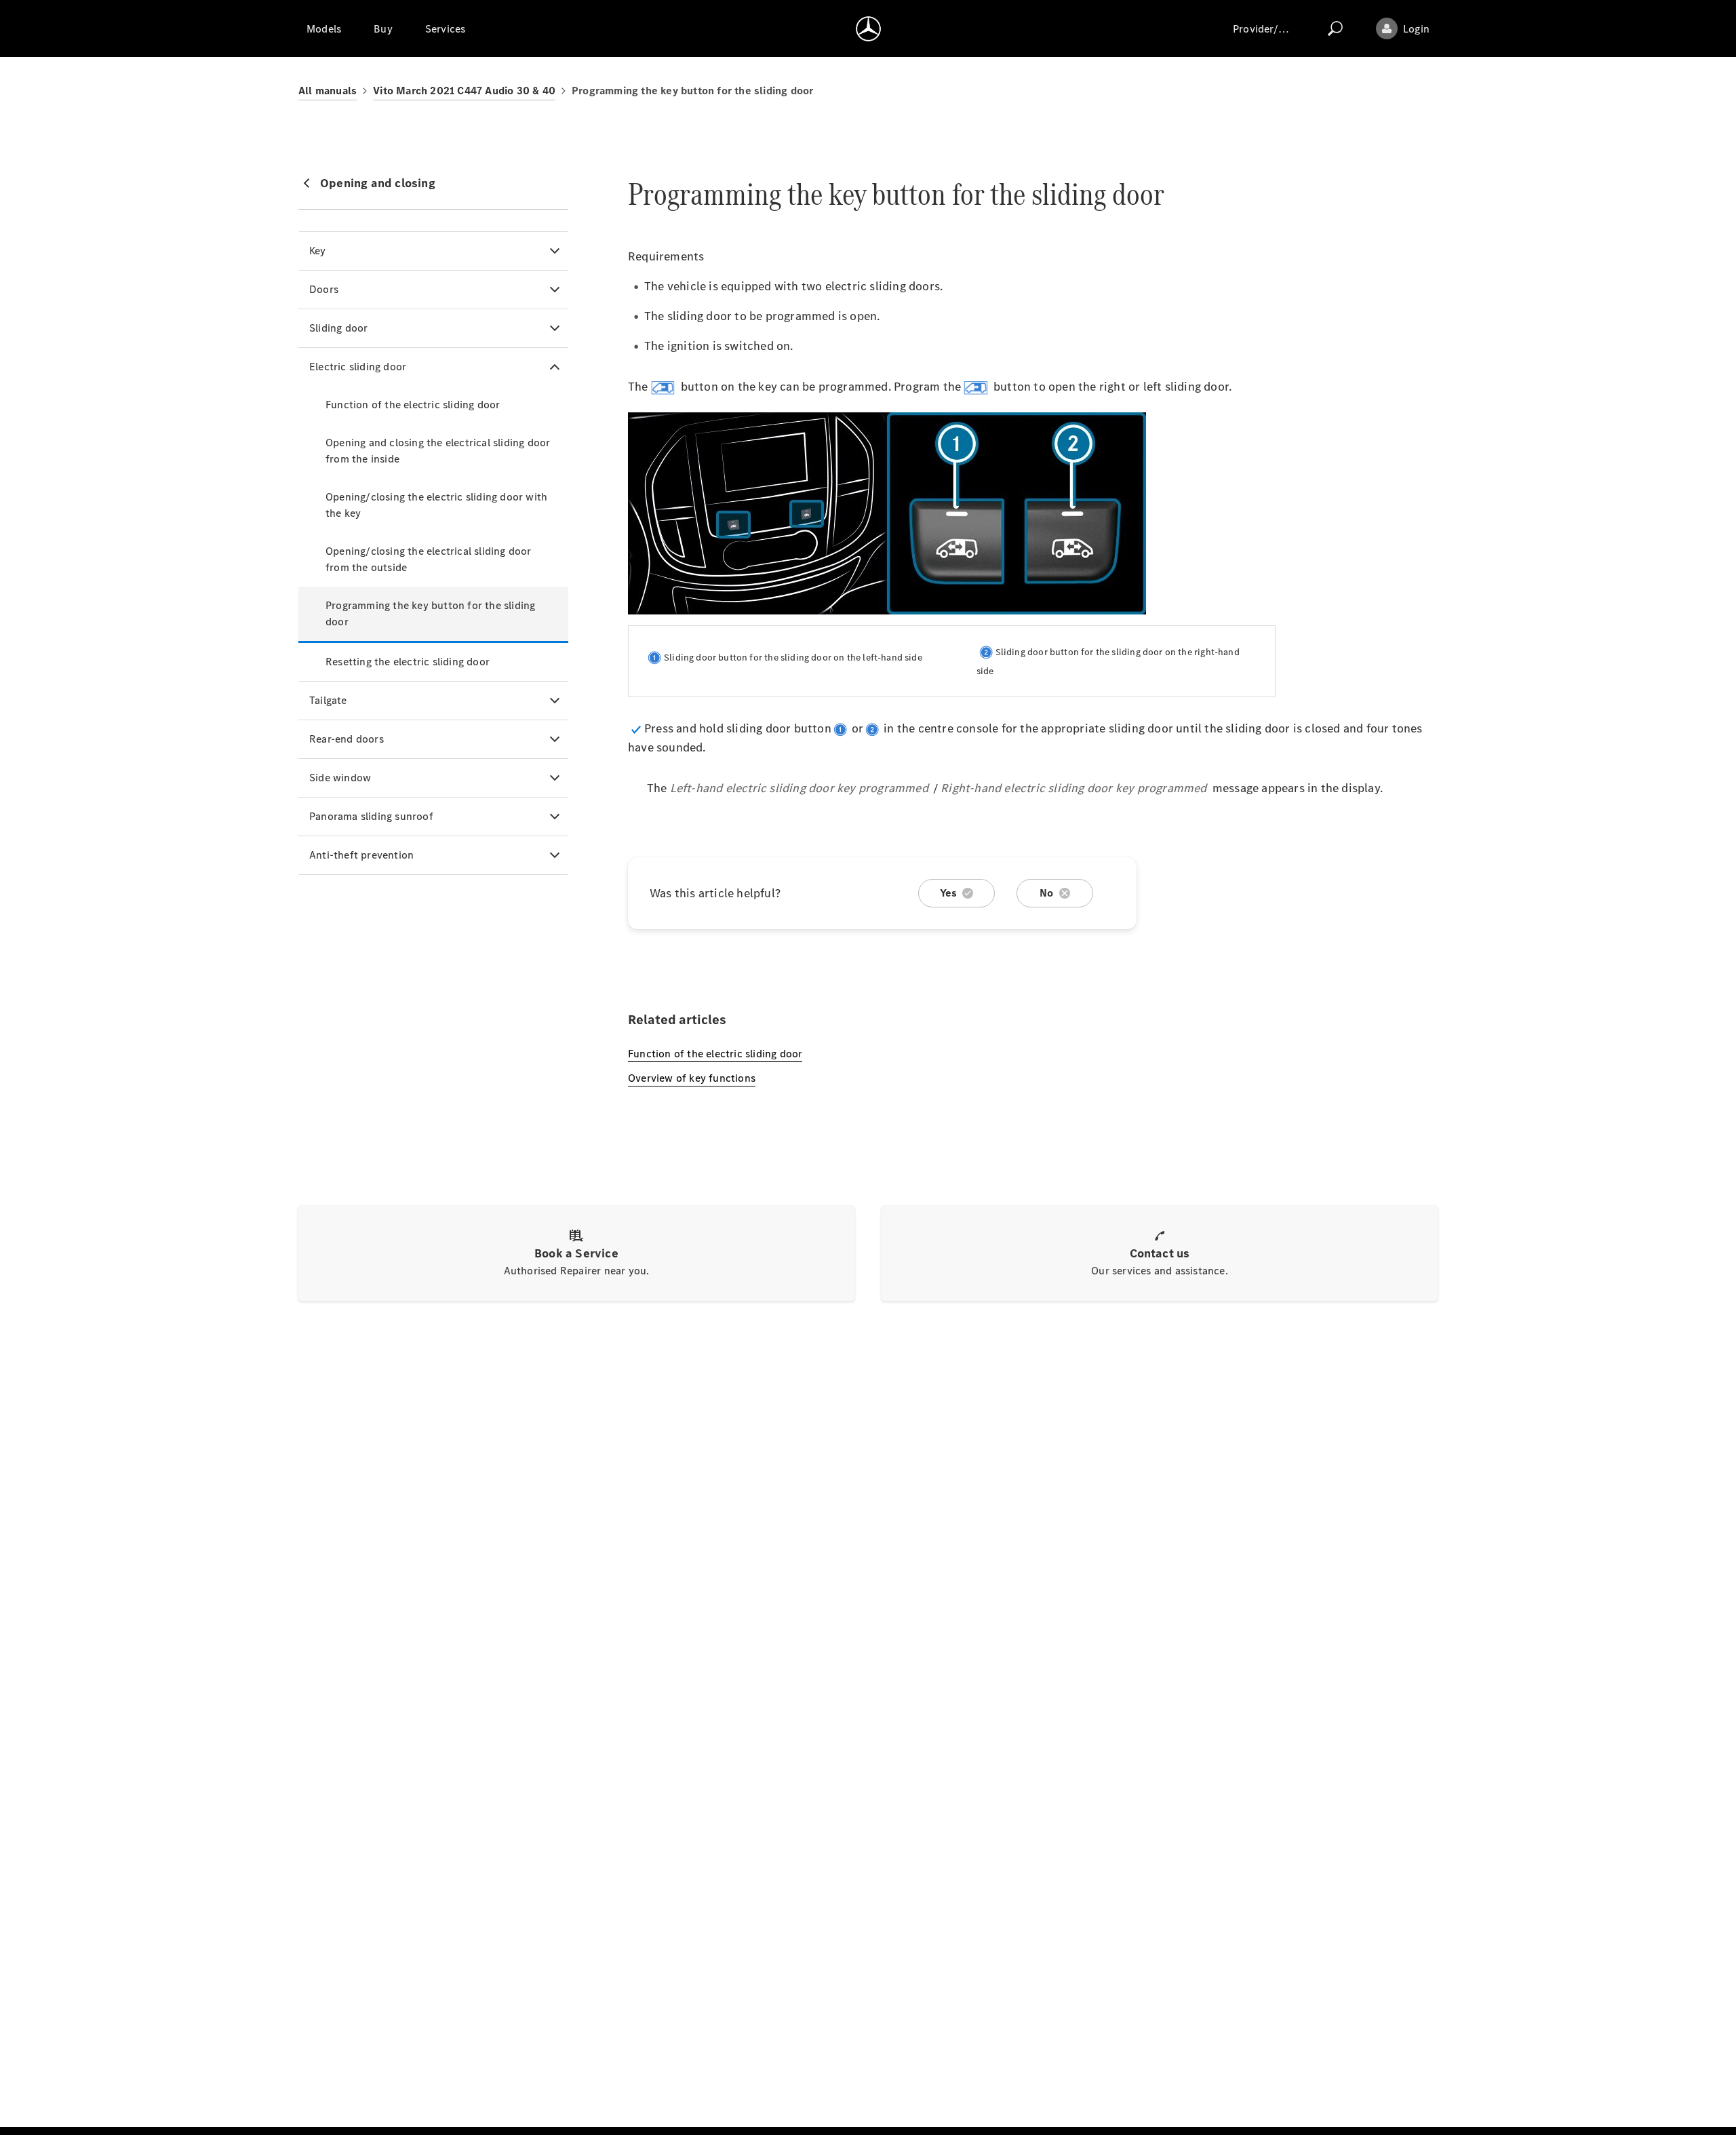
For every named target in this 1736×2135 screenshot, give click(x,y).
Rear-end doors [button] (347, 739)
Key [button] (318, 251)
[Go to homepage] (868, 28)
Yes (949, 893)
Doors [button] (324, 289)
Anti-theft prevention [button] (361, 855)
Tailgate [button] (328, 700)
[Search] (1335, 28)
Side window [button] (340, 778)
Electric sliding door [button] (358, 367)
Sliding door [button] (338, 328)
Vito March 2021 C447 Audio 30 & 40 (464, 91)
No (1046, 893)
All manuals (328, 91)
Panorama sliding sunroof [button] (371, 816)
